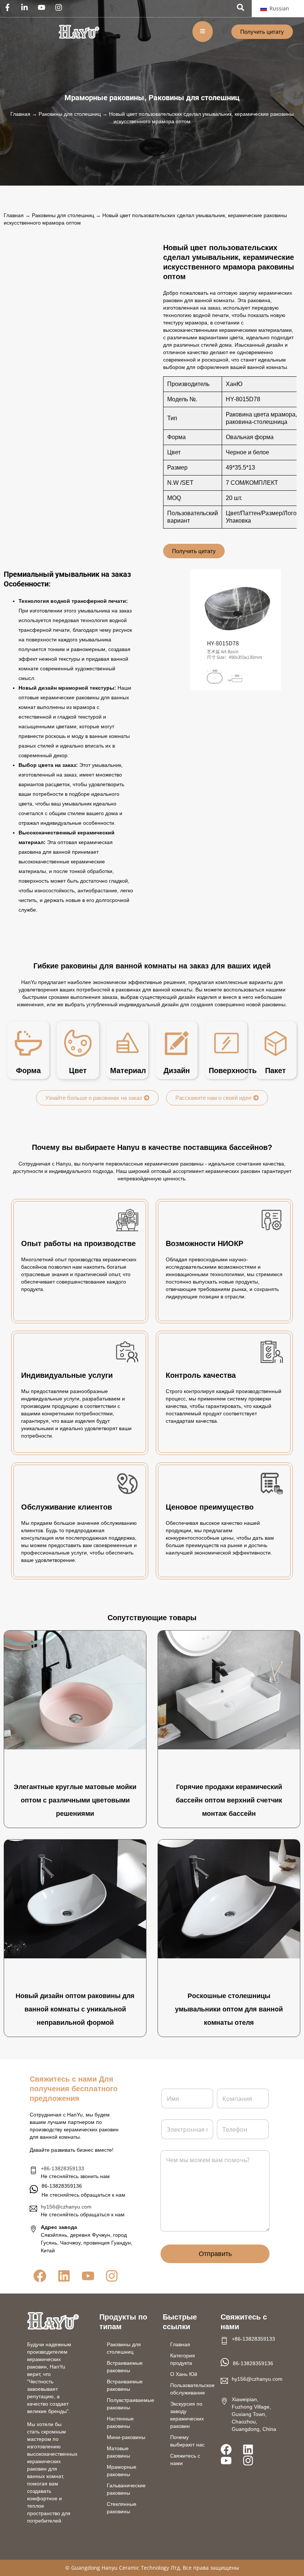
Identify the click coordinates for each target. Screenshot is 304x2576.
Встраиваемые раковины (125, 2367)
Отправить (215, 2254)
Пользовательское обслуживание (192, 2389)
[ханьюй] (79, 32)
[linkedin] (26, 7)
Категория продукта (183, 2359)
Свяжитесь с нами (185, 2459)
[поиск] (241, 7)
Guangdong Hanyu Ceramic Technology (120, 2568)
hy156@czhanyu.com (66, 2207)
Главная (20, 114)
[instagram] (60, 7)
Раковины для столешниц (194, 98)
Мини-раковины (126, 2437)
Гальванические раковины (126, 2489)
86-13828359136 (253, 2363)
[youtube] (43, 7)
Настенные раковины (120, 2422)
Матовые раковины (118, 2452)
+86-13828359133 (62, 2168)
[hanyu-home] (53, 2321)
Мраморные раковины (104, 98)
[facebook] (9, 7)
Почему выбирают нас (187, 2441)
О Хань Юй (184, 2374)
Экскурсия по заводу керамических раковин (187, 2415)
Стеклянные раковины (122, 2508)
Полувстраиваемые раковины (130, 2404)
